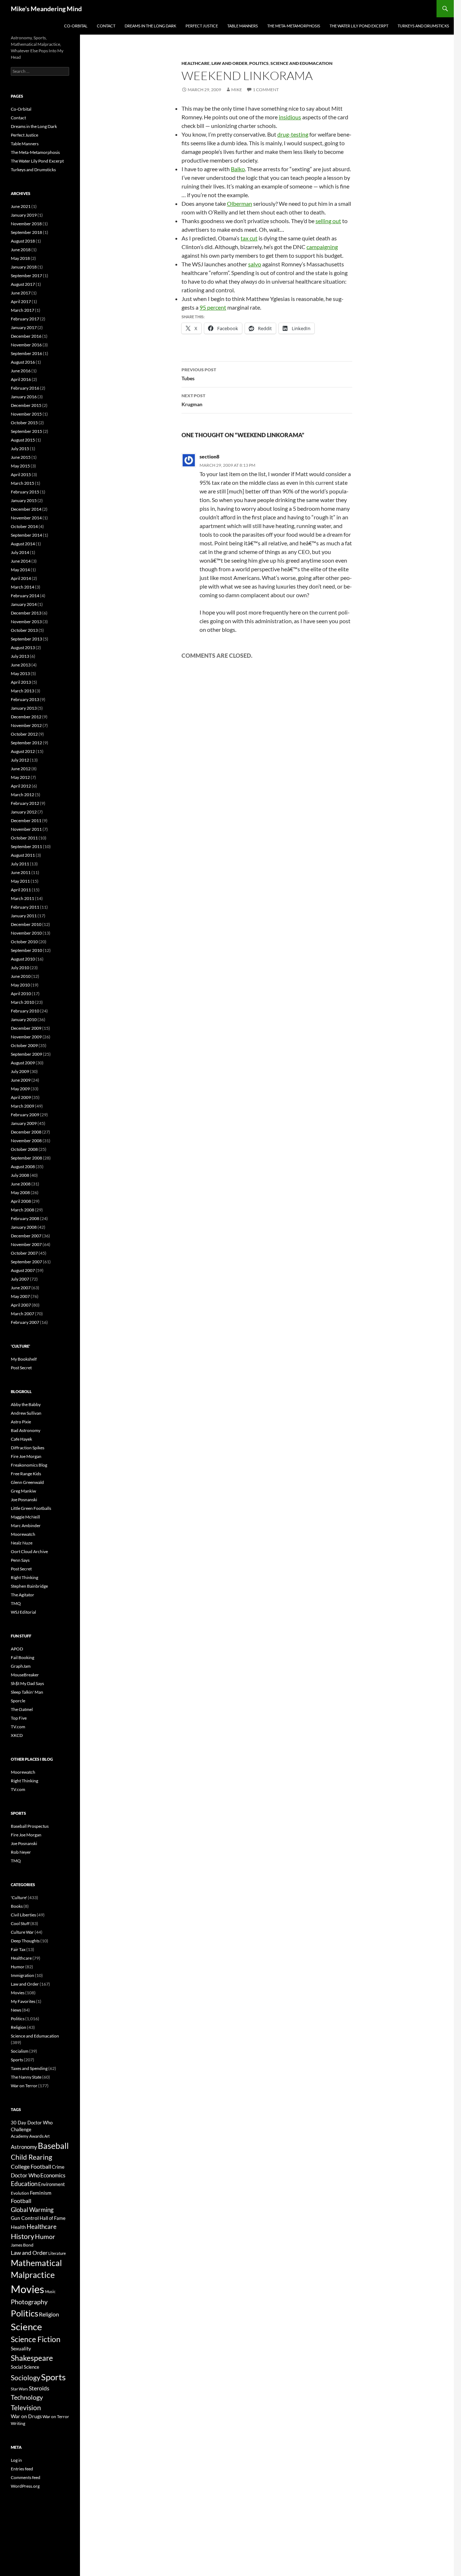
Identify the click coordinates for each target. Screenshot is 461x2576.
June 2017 (21, 293)
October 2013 (24, 630)
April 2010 (21, 994)
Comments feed (26, 2477)
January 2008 (24, 1227)
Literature (57, 2253)
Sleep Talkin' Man (27, 1692)
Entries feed (22, 2469)
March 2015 (23, 483)
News (16, 2010)
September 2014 (26, 535)
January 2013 (24, 708)
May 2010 (20, 985)
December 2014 (26, 509)
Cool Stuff (20, 1923)
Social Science (25, 2367)
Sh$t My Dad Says (27, 1683)
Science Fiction (36, 2339)
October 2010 (24, 942)
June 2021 (21, 206)
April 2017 (21, 302)
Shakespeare (32, 2358)
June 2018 (21, 250)
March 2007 (23, 1314)
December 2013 (26, 613)
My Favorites (23, 2001)
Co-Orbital (76, 26)
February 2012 (25, 803)
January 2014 (24, 604)
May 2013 (20, 673)
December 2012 (26, 717)
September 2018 (26, 232)
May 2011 (20, 881)
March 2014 (23, 587)
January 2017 (24, 327)
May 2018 (20, 258)
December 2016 (26, 336)
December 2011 (26, 821)
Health (18, 2227)
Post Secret (21, 1368)
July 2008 (20, 1175)
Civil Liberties (23, 1915)
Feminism (41, 2193)
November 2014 (26, 518)
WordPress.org (25, 2486)
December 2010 (26, 924)
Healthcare (196, 63)
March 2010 (23, 1002)
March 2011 (23, 898)
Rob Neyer (21, 1852)
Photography (29, 2302)
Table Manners (243, 26)
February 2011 (25, 907)
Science (26, 2327)
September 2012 (26, 743)
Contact (106, 26)
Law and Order (229, 63)
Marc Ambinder (26, 1526)
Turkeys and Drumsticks (423, 26)
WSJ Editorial (23, 1612)
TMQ (16, 1603)
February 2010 (25, 1011)
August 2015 (23, 440)
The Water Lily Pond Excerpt (359, 26)
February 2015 (25, 492)
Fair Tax (18, 1949)
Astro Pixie (21, 1422)
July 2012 (20, 760)
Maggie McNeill (25, 1517)
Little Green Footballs (31, 1508)
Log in (16, 2460)
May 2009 (20, 1089)
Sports (17, 2060)
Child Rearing (32, 2157)
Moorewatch (23, 1534)
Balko (238, 169)
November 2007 (26, 1244)
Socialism (20, 2051)
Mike (237, 90)
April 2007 (21, 1305)
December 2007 (26, 1236)
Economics (53, 2175)
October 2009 (24, 1045)
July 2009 (20, 1071)
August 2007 (23, 1270)
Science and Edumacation (301, 63)
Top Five (19, 1718)
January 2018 (24, 267)
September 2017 (26, 276)
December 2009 (26, 1028)
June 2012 (21, 769)
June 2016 (21, 371)
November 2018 (26, 224)
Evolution (20, 2193)
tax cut (249, 238)
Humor (18, 1967)
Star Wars (19, 2389)
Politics (259, 63)
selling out (328, 221)
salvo (255, 264)
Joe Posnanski (24, 1500)
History (23, 2236)
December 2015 (26, 405)
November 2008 (26, 1141)
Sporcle (18, 1701)
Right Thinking (24, 1577)
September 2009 (26, 1054)
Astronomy (24, 2147)
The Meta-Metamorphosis (294, 26)
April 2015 (21, 475)
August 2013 (23, 648)
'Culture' (19, 1897)
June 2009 (21, 1080)
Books (17, 1906)
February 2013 (25, 699)
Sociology (26, 2378)
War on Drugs (26, 2416)
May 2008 (20, 1192)
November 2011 (26, 829)
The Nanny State (26, 2077)
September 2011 (26, 846)
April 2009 (21, 1097)
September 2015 (26, 431)
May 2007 (20, 1296)
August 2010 (23, 959)
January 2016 (24, 397)
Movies (18, 1993)
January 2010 (24, 1019)
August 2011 (23, 855)
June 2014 (21, 561)
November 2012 (26, 725)
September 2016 (26, 353)
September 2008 (26, 1158)
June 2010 (21, 976)
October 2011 (24, 838)
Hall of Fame (53, 2218)
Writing (18, 2423)
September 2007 (26, 1262)
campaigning (322, 247)
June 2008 (21, 1184)
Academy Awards (27, 2136)
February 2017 (25, 319)
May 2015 (20, 466)
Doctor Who (25, 2175)
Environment (52, 2184)
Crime (58, 2167)
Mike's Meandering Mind (46, 9)
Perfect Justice (202, 26)
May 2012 (20, 777)
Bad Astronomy (26, 1430)
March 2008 (23, 1210)
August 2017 (23, 284)
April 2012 (21, 786)
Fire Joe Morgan (26, 1456)
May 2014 (20, 570)
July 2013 (20, 656)
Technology (27, 2397)
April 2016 (21, 379)
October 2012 (24, 734)
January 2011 (24, 916)
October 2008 (24, 1149)
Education (24, 2184)
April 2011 (21, 890)
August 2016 (23, 362)
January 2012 (24, 812)
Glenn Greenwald (27, 1482)
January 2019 (24, 215)
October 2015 (24, 423)
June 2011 (21, 872)
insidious (290, 117)
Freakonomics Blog (29, 1465)
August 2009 (23, 1063)
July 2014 (20, 552)
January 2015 (24, 500)
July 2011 (20, 864)
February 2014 (25, 596)
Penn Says (20, 1560)
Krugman (193, 400)
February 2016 (25, 388)
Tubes (199, 374)
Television (26, 2407)
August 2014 (23, 544)
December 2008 (26, 1132)
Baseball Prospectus (30, 1826)
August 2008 (23, 1167)
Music (50, 2291)
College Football (31, 2166)
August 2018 (23, 241)
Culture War (22, 1932)
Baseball (53, 2146)
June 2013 (21, 665)
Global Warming (32, 2210)
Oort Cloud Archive (29, 1551)
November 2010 (26, 933)
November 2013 (26, 622)
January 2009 (24, 1123)
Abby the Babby (26, 1404)
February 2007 (25, 1322)
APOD (17, 1649)
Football (21, 2201)
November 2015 (26, 414)
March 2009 (23, 1106)
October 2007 (24, 1253)
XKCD (17, 1735)
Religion (19, 2027)
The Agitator (23, 1595)
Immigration (23, 1975)
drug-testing (293, 134)
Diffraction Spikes (28, 1448)
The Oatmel (22, 1709)
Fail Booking (23, 1657)
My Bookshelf (24, 1359)
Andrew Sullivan (26, 1413)
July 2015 (20, 449)
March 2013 (23, 691)
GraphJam (21, 1666)
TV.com (18, 1727)
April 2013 (21, 682)
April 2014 (21, 578)
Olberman (240, 203)
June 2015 (21, 457)
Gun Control (25, 2218)
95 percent (213, 307)
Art (47, 2136)
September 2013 (26, 639)
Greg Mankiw (23, 1491)
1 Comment (266, 90)
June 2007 (21, 1288)
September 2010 (26, 950)
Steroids (39, 2388)
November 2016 (26, 345)
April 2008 (21, 1201)
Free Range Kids (26, 1474)
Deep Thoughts (25, 1941)
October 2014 (24, 526)
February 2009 (25, 1115)
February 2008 (25, 1218)
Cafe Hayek (21, 1439)
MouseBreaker (25, 1675)
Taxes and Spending (29, 2068)
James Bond (22, 2245)
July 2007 (20, 1279)
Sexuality (21, 2349)
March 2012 (23, 795)
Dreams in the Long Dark (150, 26)
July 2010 (20, 968)
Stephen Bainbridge (29, 1586)
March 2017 (23, 310)
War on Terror (24, 2086)
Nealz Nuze (22, 1543)
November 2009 (26, 1037)
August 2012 (23, 751)
